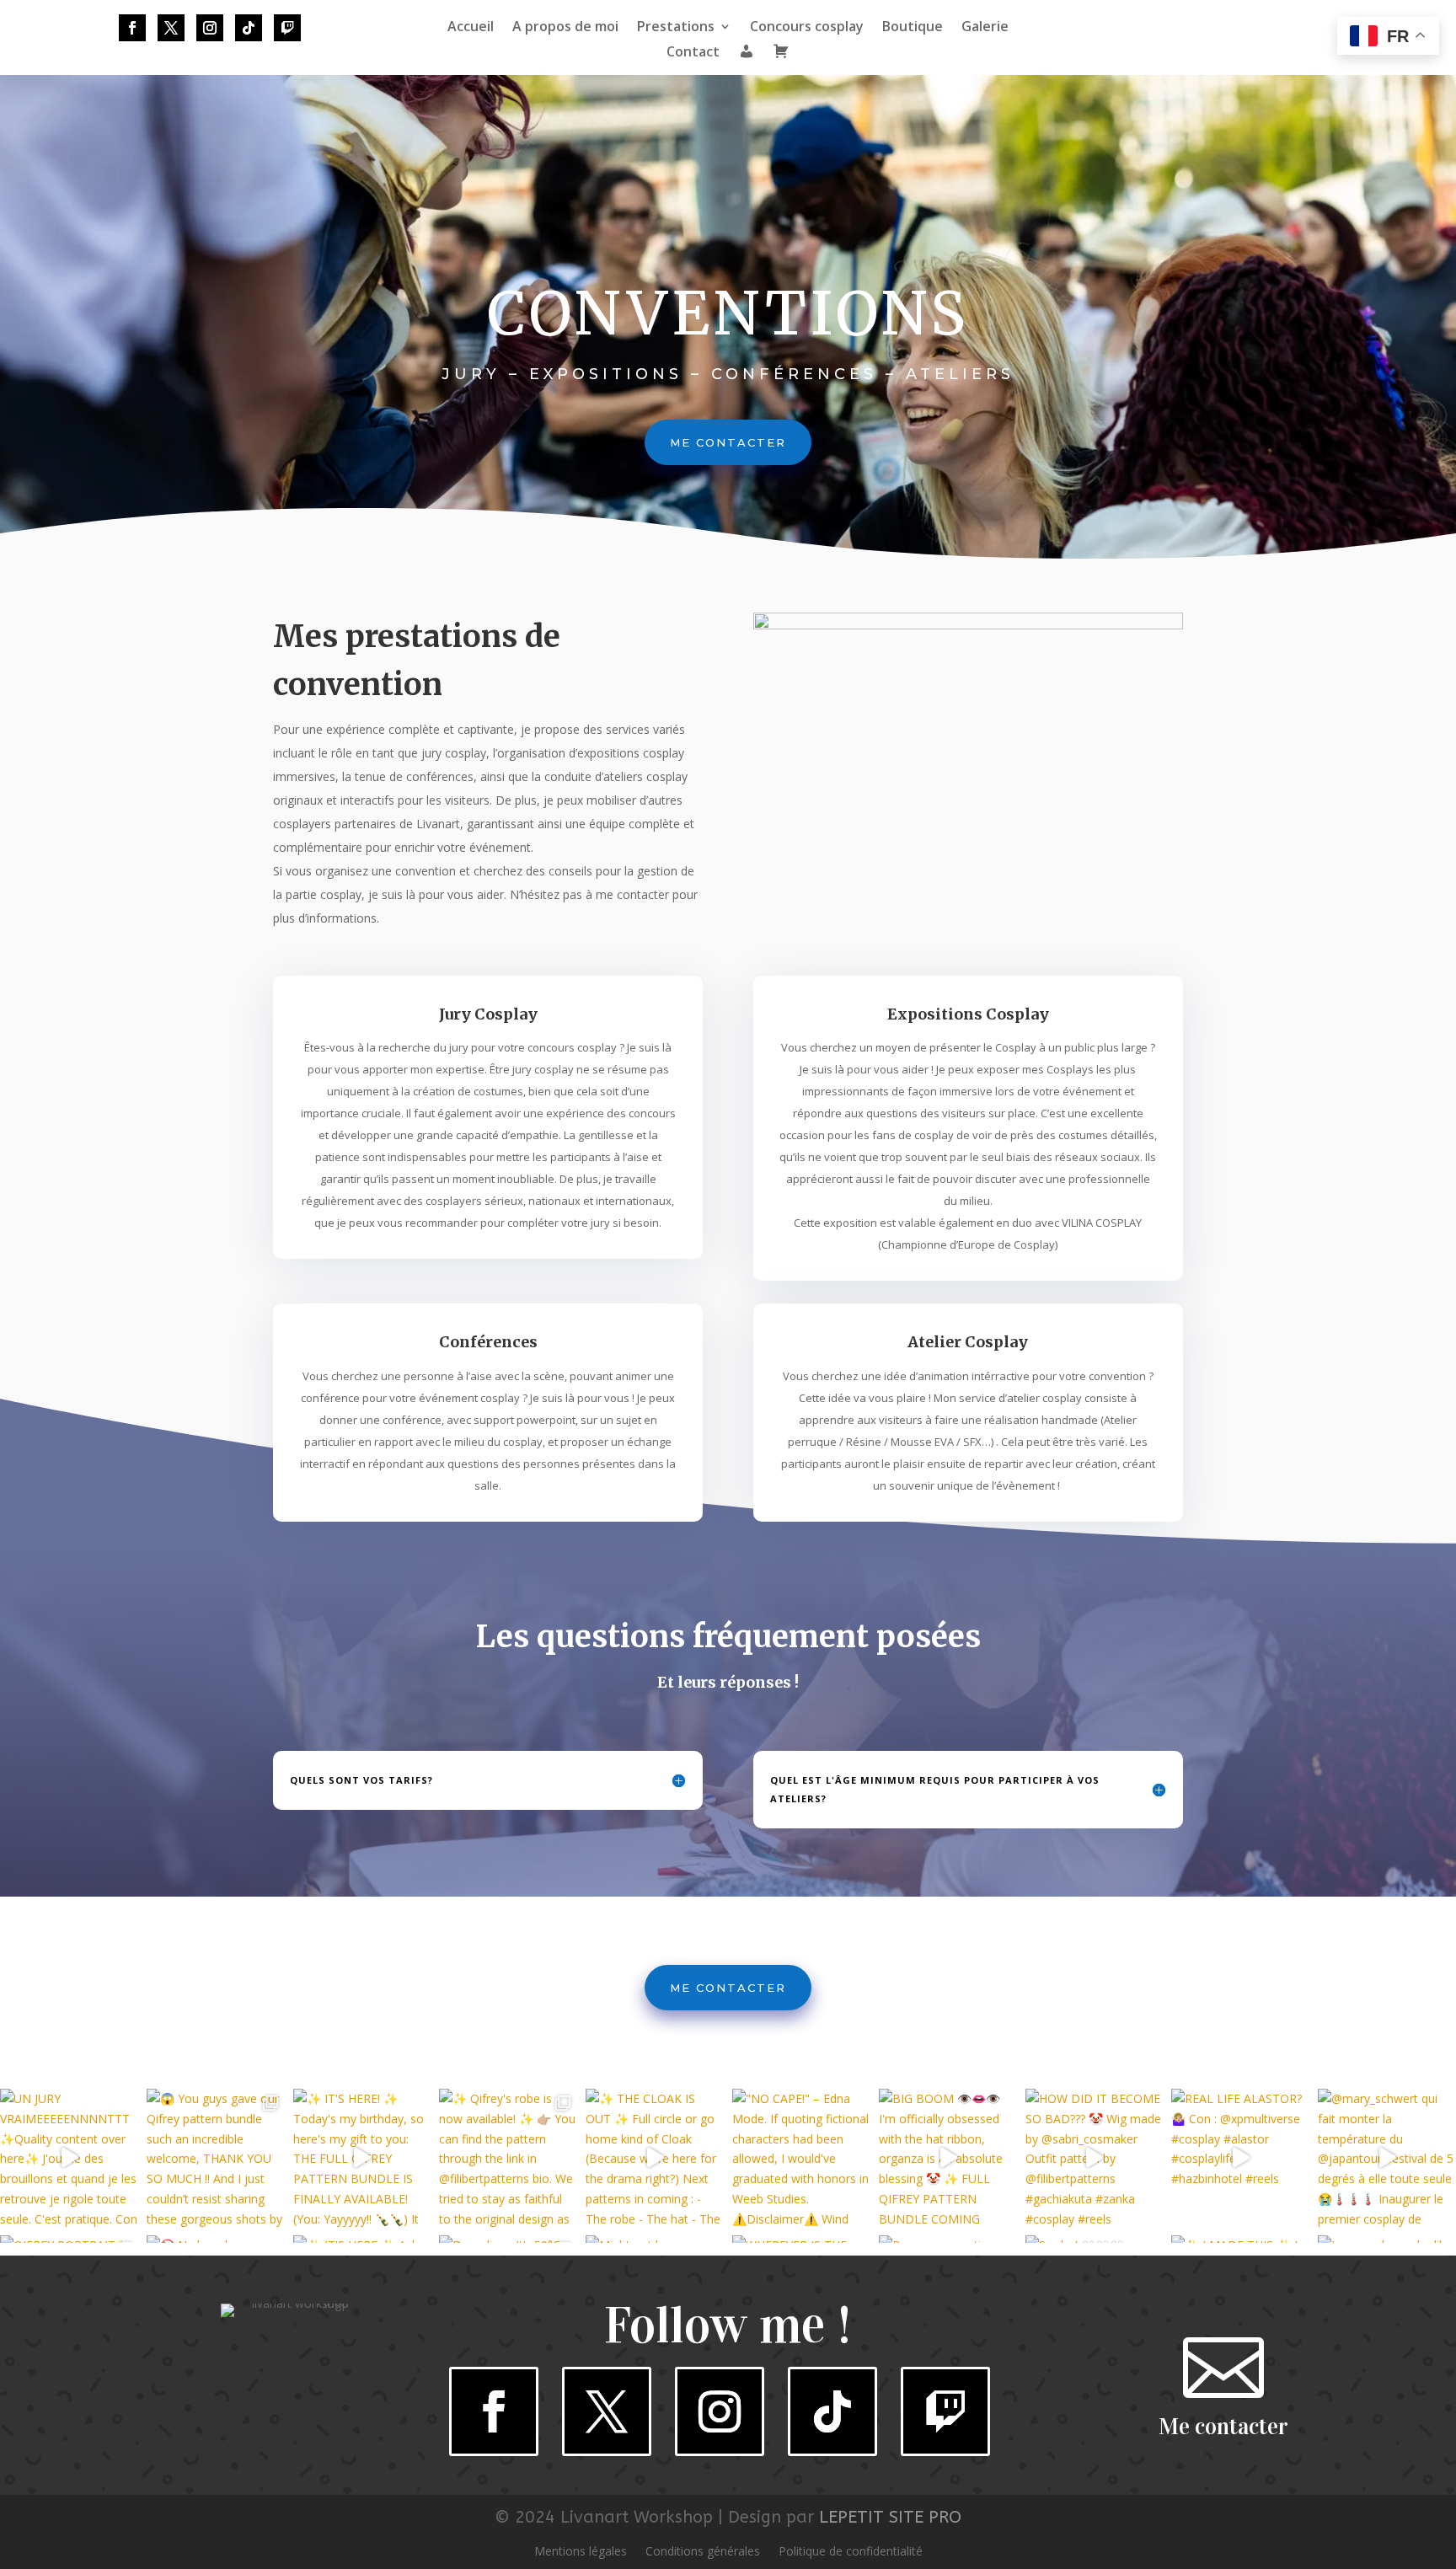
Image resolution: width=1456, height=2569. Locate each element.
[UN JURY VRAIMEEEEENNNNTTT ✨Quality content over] (69, 2158)
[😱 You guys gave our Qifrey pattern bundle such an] (216, 2158)
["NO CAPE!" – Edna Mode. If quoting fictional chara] (801, 2158)
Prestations (676, 28)
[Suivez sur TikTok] (249, 28)
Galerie (985, 28)
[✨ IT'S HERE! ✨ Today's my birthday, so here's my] (362, 2158)
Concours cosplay (807, 28)
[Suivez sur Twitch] (287, 28)
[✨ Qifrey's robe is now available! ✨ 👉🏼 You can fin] (508, 2158)
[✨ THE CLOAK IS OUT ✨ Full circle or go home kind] (655, 2158)
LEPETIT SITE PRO (890, 2517)
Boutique (913, 28)
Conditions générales (703, 2552)
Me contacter (728, 442)
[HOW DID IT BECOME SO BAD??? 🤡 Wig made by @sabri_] (1095, 2158)
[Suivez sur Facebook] (132, 28)
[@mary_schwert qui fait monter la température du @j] (1387, 2158)
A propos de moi (565, 28)
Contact (693, 53)
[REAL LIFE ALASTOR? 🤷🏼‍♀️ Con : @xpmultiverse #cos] (1240, 2158)
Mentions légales (581, 2552)
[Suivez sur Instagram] (210, 28)
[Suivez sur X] (171, 28)
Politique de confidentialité (851, 2552)
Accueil (471, 28)
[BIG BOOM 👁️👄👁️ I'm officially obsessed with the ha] (948, 2158)
